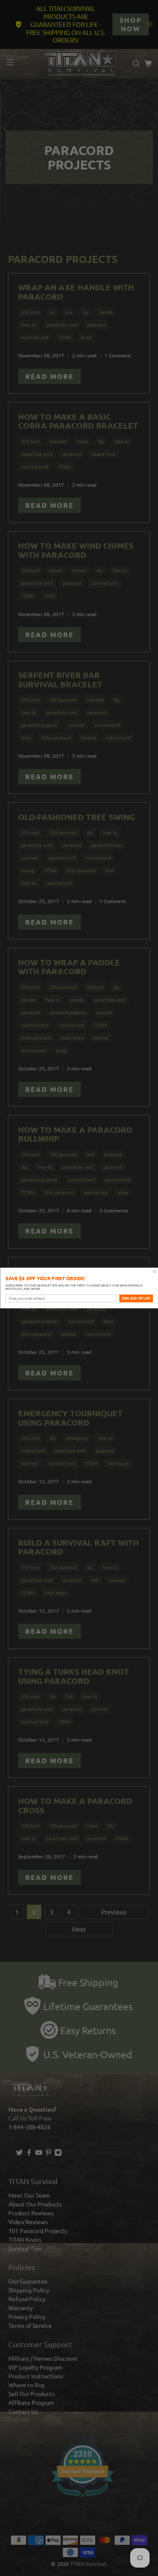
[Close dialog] (155, 1271)
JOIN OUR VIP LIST (136, 1298)
